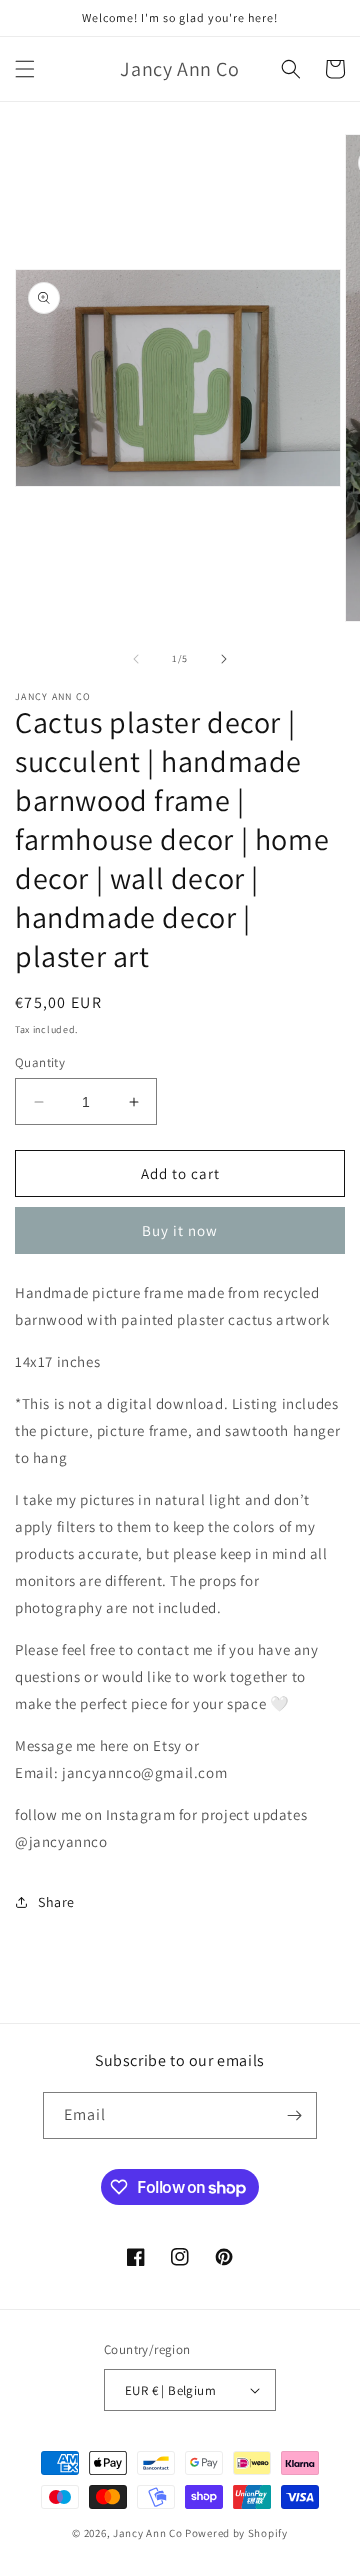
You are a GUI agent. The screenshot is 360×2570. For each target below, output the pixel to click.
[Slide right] (224, 659)
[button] (25, 69)
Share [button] (56, 1902)
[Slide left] (136, 659)
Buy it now (180, 1230)
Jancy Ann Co (147, 2533)
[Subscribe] (294, 2115)
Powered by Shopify (236, 2533)
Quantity (40, 1062)
